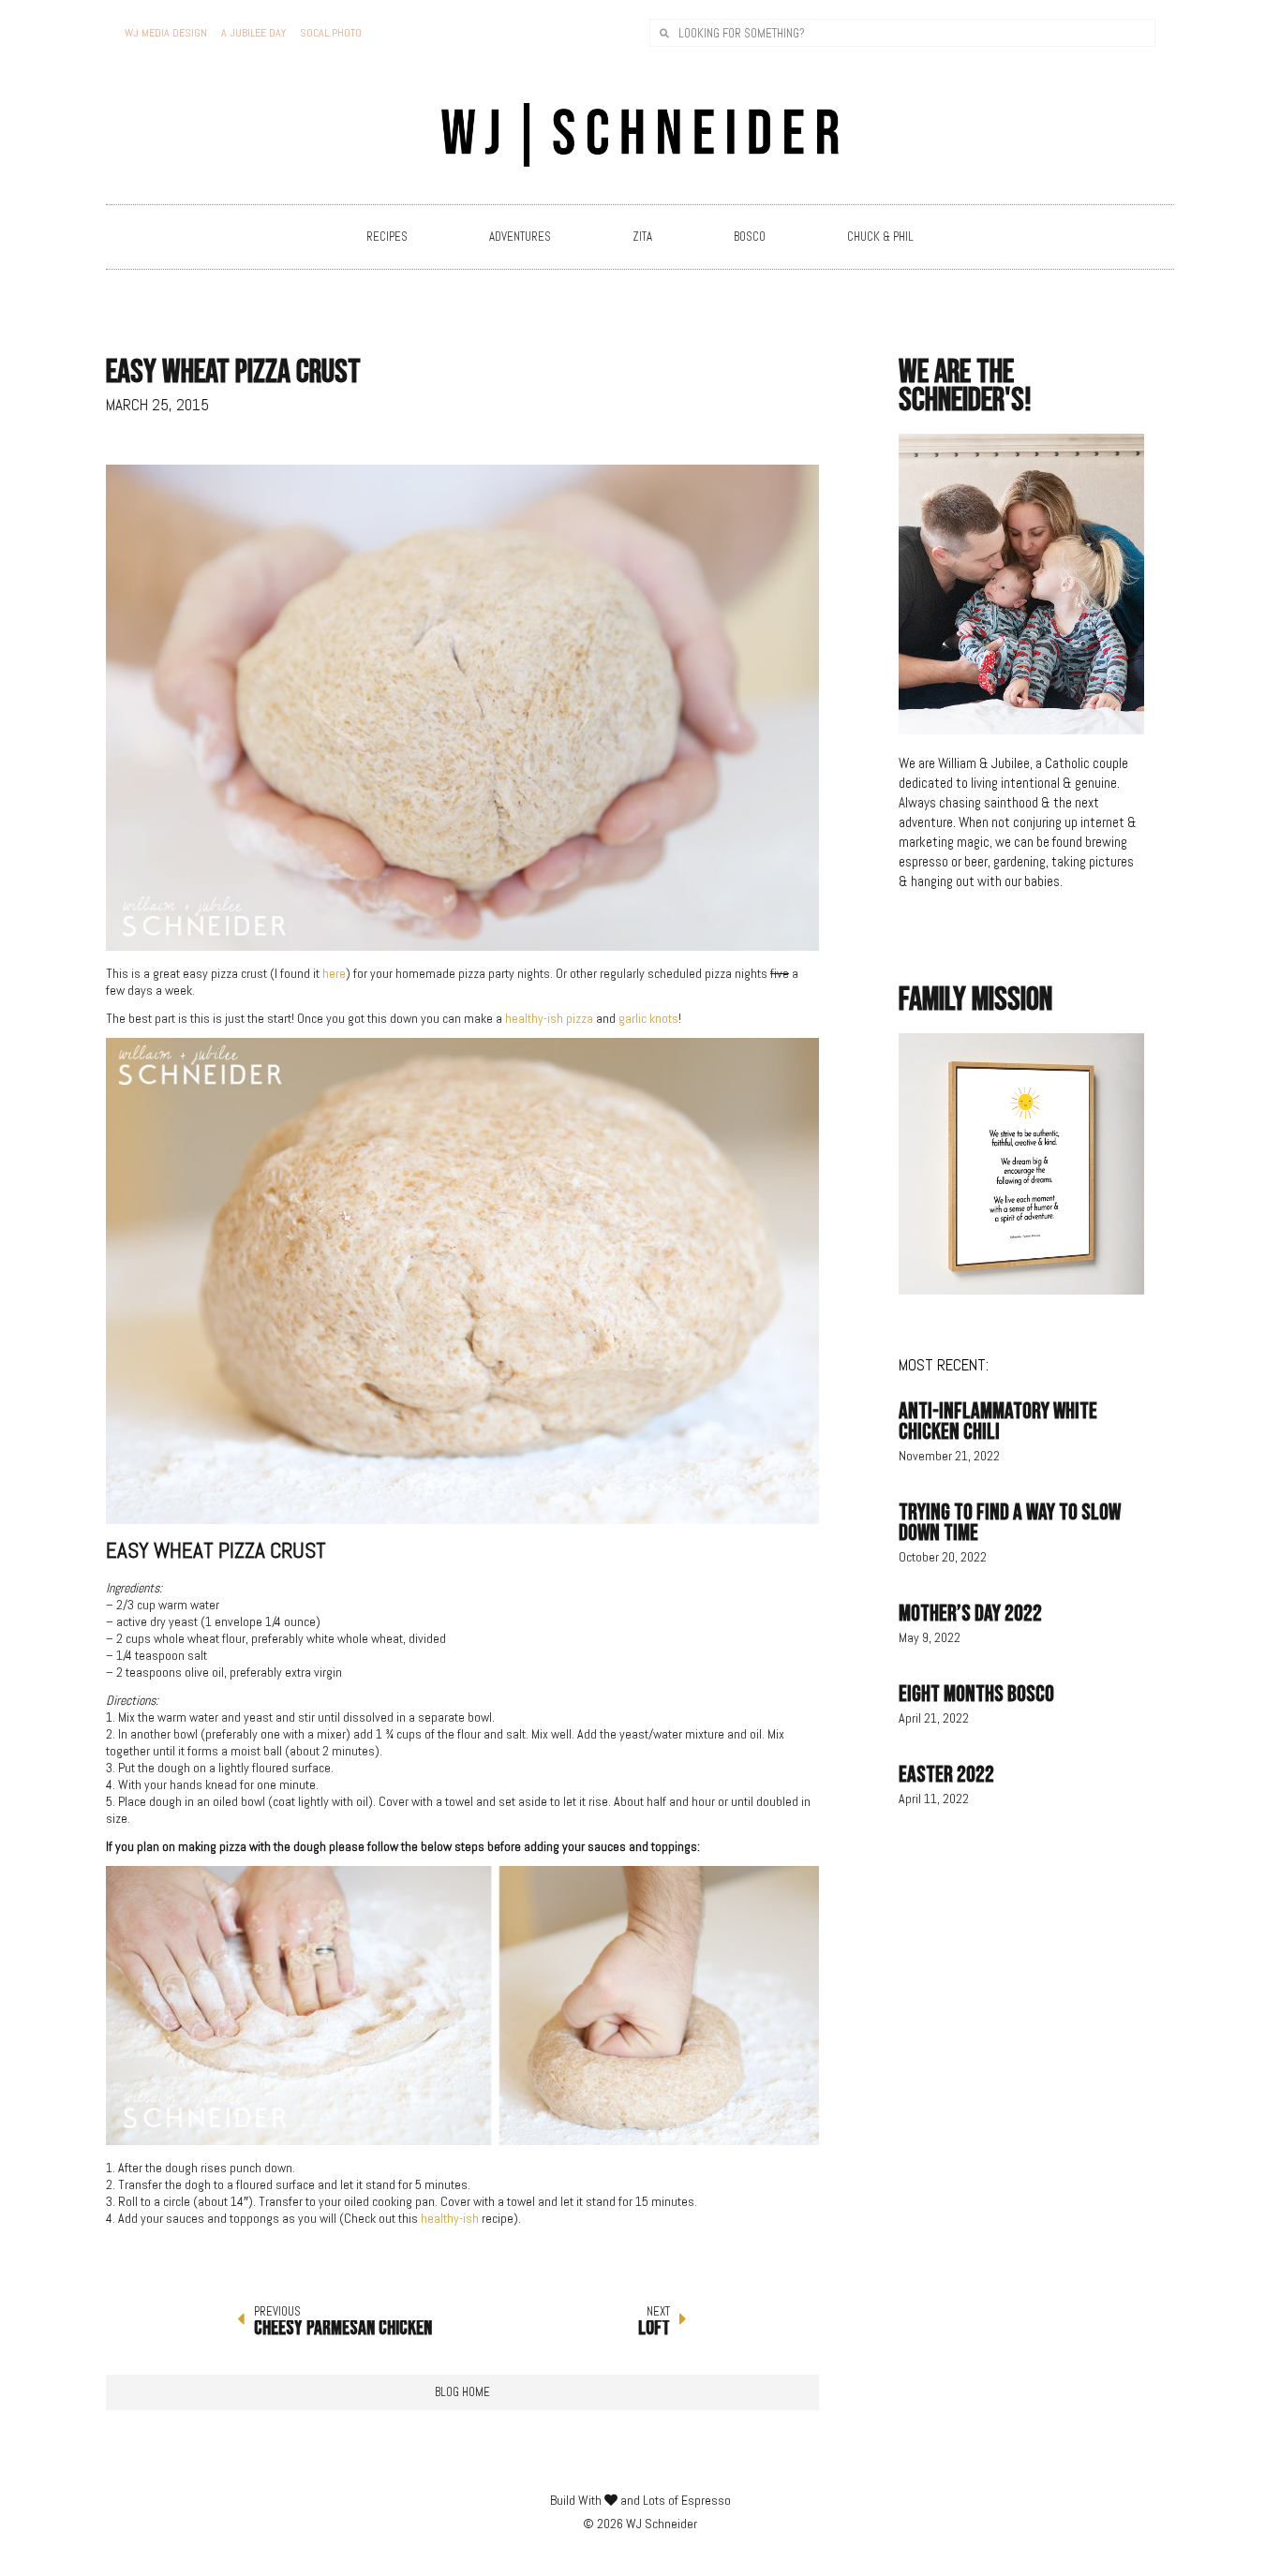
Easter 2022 (946, 1775)
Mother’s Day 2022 (970, 1614)
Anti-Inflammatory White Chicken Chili (998, 1421)
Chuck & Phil (880, 237)
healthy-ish (450, 2218)
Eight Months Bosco (976, 1694)
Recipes (387, 237)
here (334, 973)
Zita (642, 237)
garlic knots (647, 1018)
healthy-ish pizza (549, 1018)
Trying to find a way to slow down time (1010, 1523)
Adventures (520, 237)
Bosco (750, 237)
